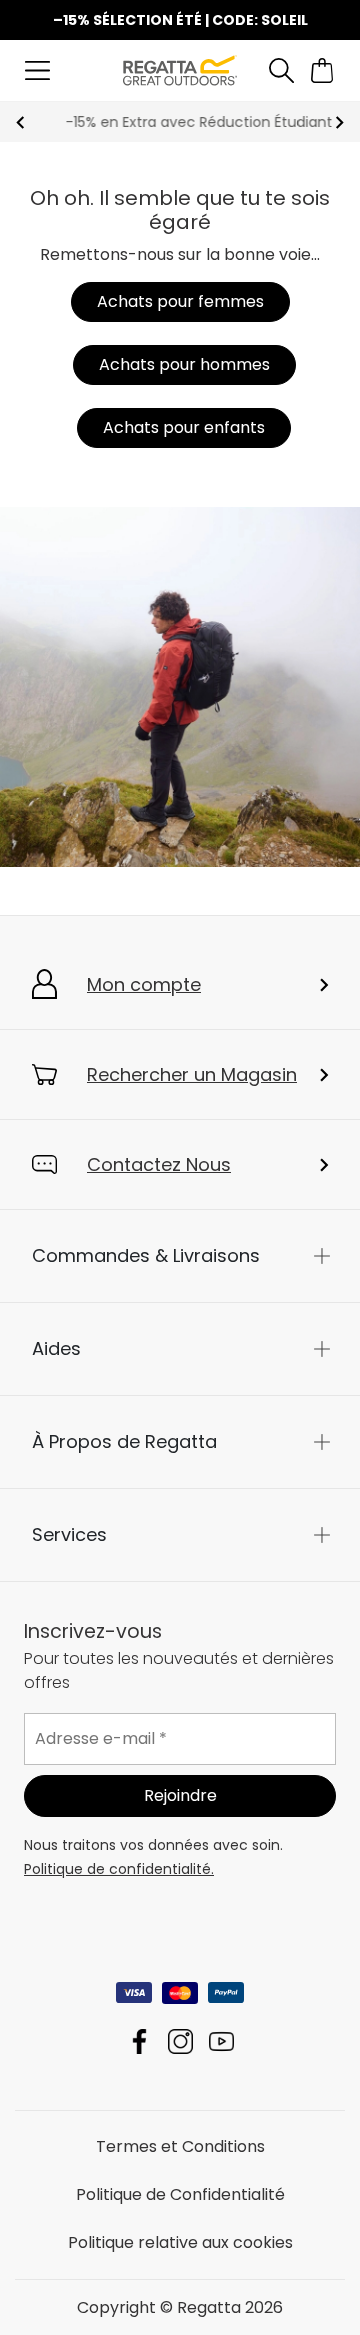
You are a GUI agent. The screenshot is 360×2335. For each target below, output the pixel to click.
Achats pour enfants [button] (184, 427)
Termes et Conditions (180, 2145)
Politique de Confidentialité (180, 2193)
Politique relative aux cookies (180, 2241)
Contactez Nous (159, 1164)
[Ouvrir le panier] (322, 70)
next (339, 122)
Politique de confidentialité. (119, 1868)
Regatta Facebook (139, 2040)
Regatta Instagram (180, 2040)
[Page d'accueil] (179, 69)
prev (20, 122)
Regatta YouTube (221, 2040)
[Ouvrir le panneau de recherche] (281, 70)
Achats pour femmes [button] (180, 301)
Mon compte (144, 984)
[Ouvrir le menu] (37, 70)
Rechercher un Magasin (192, 1074)
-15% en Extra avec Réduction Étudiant (180, 122)
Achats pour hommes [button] (184, 364)
